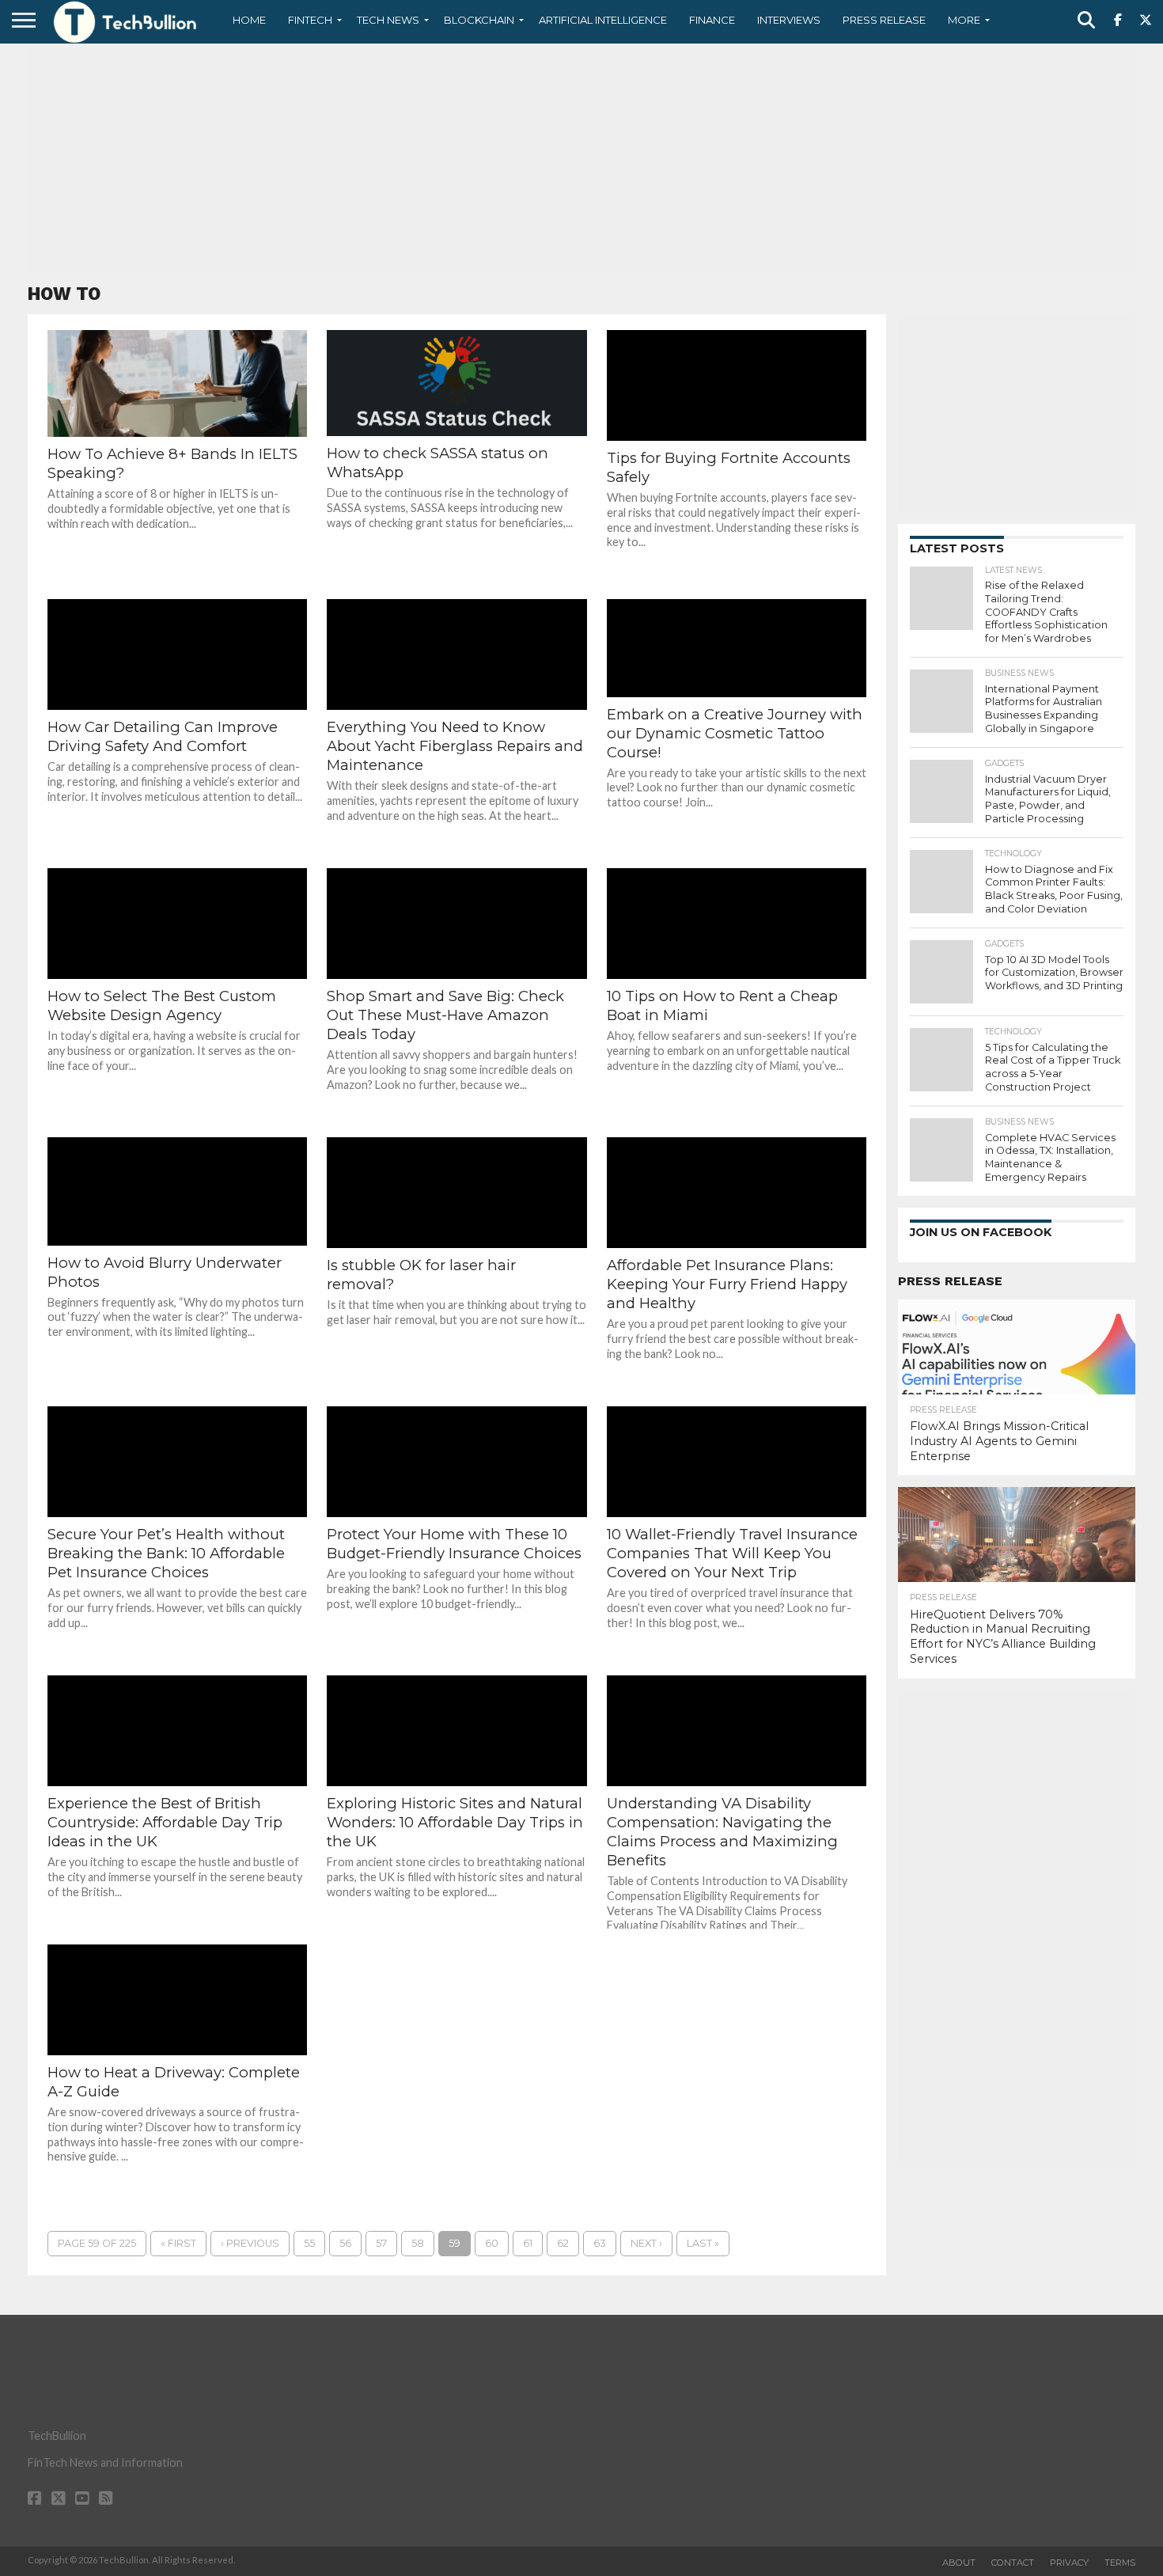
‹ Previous (250, 2243)
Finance (712, 20)
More (964, 20)
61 (528, 2243)
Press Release (884, 20)
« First (178, 2243)
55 (309, 2243)
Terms (1120, 2563)
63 (600, 2243)
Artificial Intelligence (603, 20)
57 (381, 2243)
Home (249, 20)
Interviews (789, 20)
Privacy (1069, 2563)
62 (563, 2243)
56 (345, 2243)
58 (418, 2243)
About (959, 2563)
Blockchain (479, 20)
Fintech (310, 20)
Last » (703, 2243)
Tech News (388, 20)
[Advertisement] (581, 162)
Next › (646, 2243)
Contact (1013, 2563)
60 (492, 2243)
